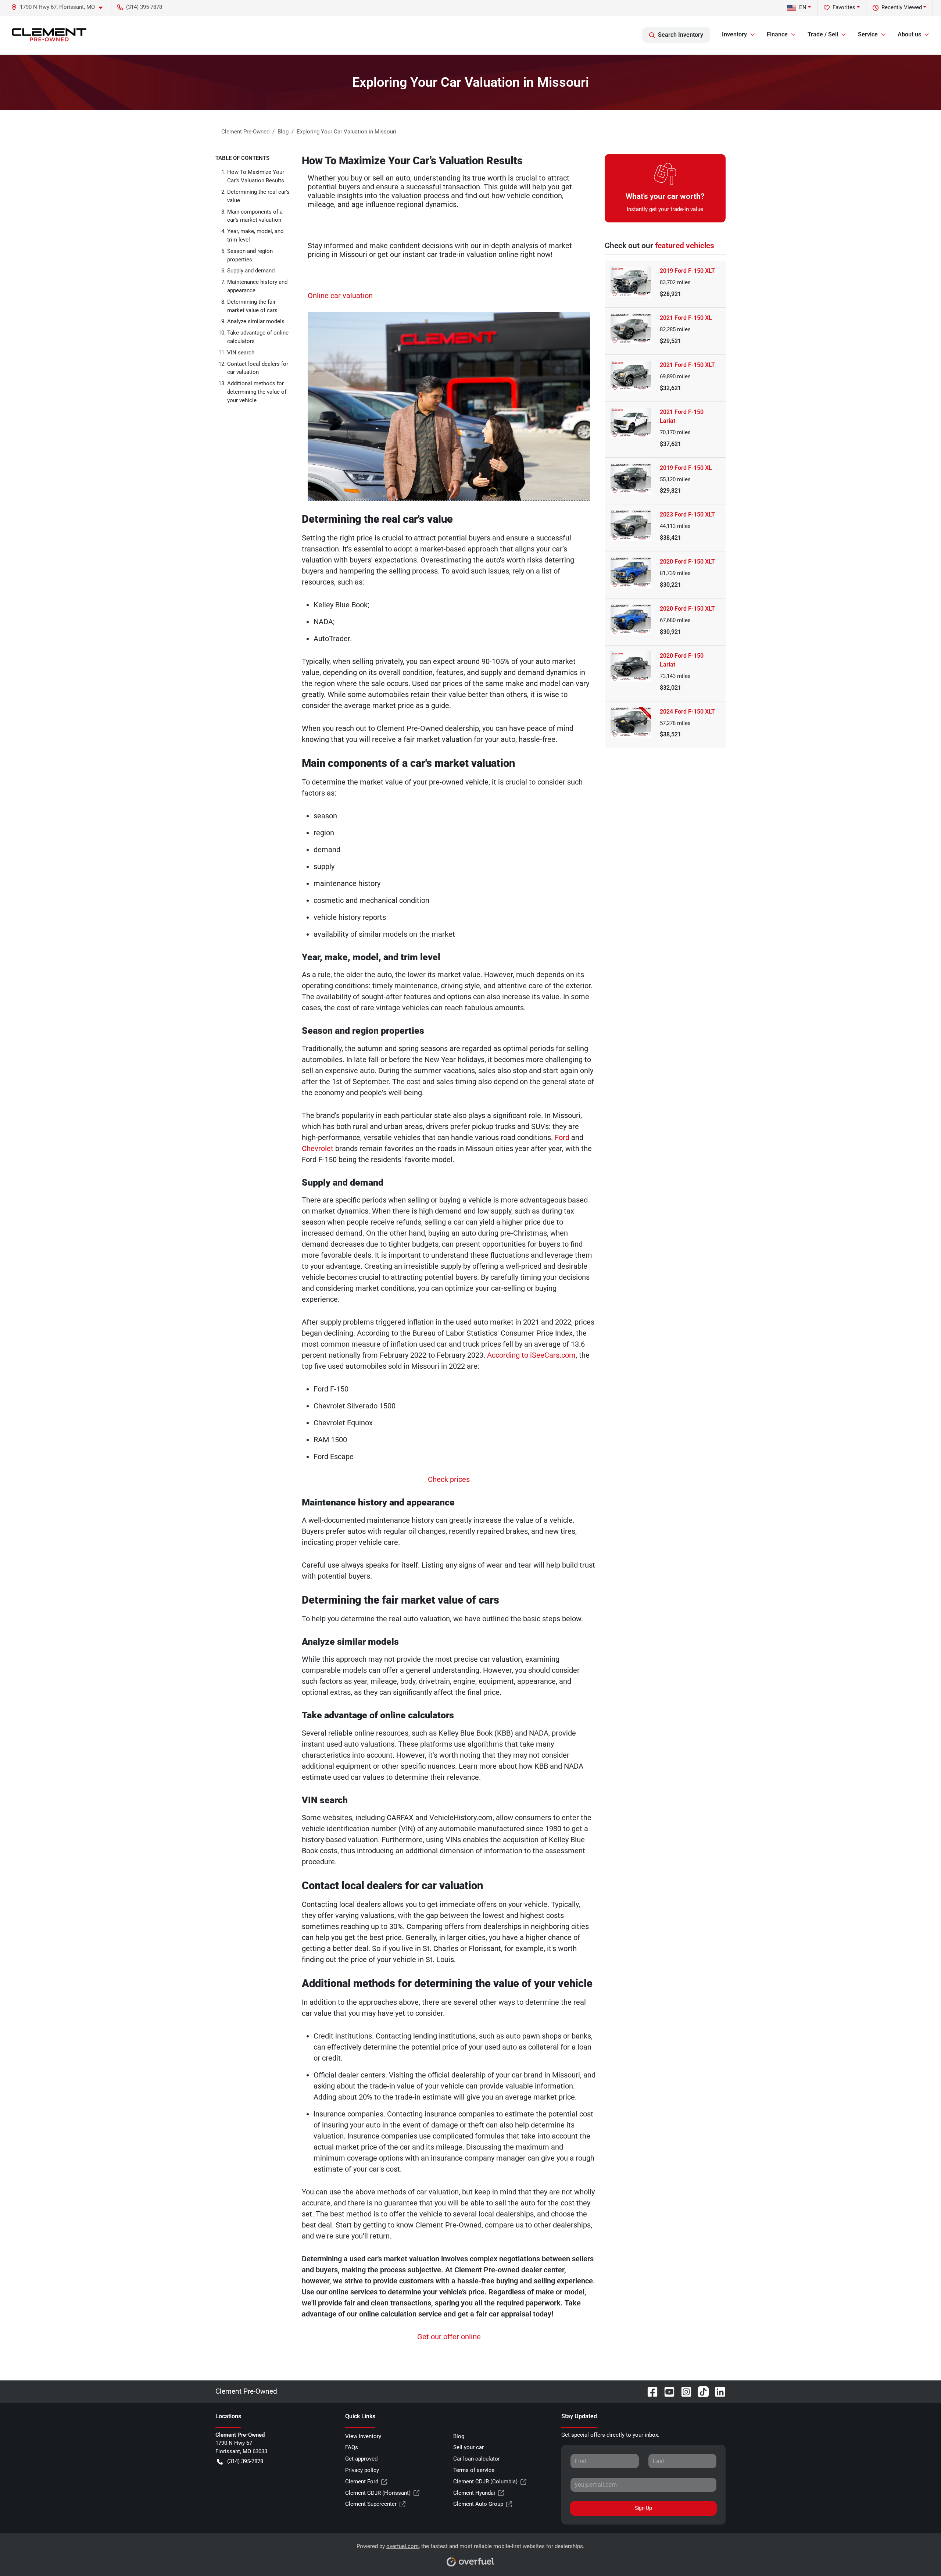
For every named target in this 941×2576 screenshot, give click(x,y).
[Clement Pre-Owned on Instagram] (683, 2391)
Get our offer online (449, 2337)
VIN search (241, 353)
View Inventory (363, 2436)
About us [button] (909, 34)
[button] (60, 7)
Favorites (844, 7)
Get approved (361, 2459)
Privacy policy (362, 2470)
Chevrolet (318, 1148)
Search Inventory (681, 35)
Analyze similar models (256, 321)
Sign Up (643, 2508)
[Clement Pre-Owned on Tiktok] (700, 2391)
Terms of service (474, 2470)
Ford (562, 1137)
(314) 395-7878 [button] (144, 7)
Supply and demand (251, 271)
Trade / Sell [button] (823, 34)
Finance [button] (777, 34)
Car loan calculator (477, 2459)
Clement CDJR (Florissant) (378, 2493)
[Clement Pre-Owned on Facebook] (650, 2391)
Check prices (449, 1479)
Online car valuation (340, 296)
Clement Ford (362, 2482)
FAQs (352, 2447)
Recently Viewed (902, 7)
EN (803, 7)
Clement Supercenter (371, 2504)
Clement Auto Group (478, 2504)
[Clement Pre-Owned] (49, 35)
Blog (459, 2436)
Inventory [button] (734, 34)
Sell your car (468, 2447)
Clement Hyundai (474, 2493)
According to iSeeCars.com (531, 1355)
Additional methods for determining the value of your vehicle (257, 392)
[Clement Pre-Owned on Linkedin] (717, 2391)
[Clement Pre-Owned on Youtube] (666, 2391)
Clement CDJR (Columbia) (485, 2482)
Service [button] (868, 34)
